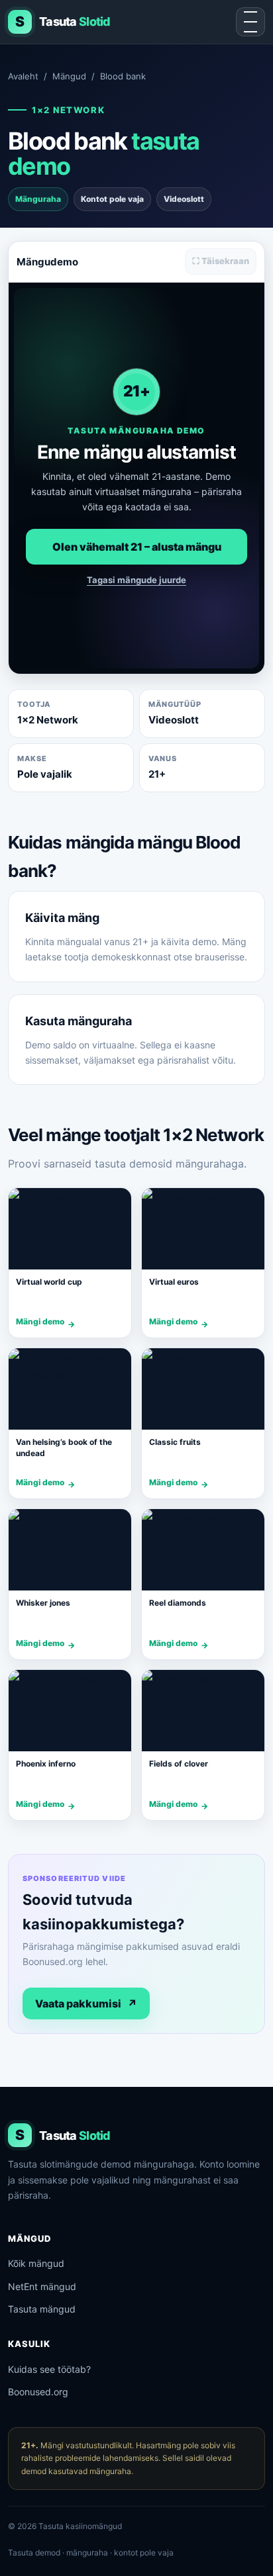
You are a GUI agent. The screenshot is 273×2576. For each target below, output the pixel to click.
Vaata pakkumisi (86, 2003)
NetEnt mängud (42, 2286)
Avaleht (23, 76)
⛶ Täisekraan (221, 261)
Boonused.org (38, 2392)
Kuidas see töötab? (49, 2369)
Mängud (69, 76)
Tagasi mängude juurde (136, 580)
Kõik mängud (36, 2263)
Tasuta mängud (42, 2309)
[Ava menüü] (250, 22)
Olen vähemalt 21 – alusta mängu (137, 547)
